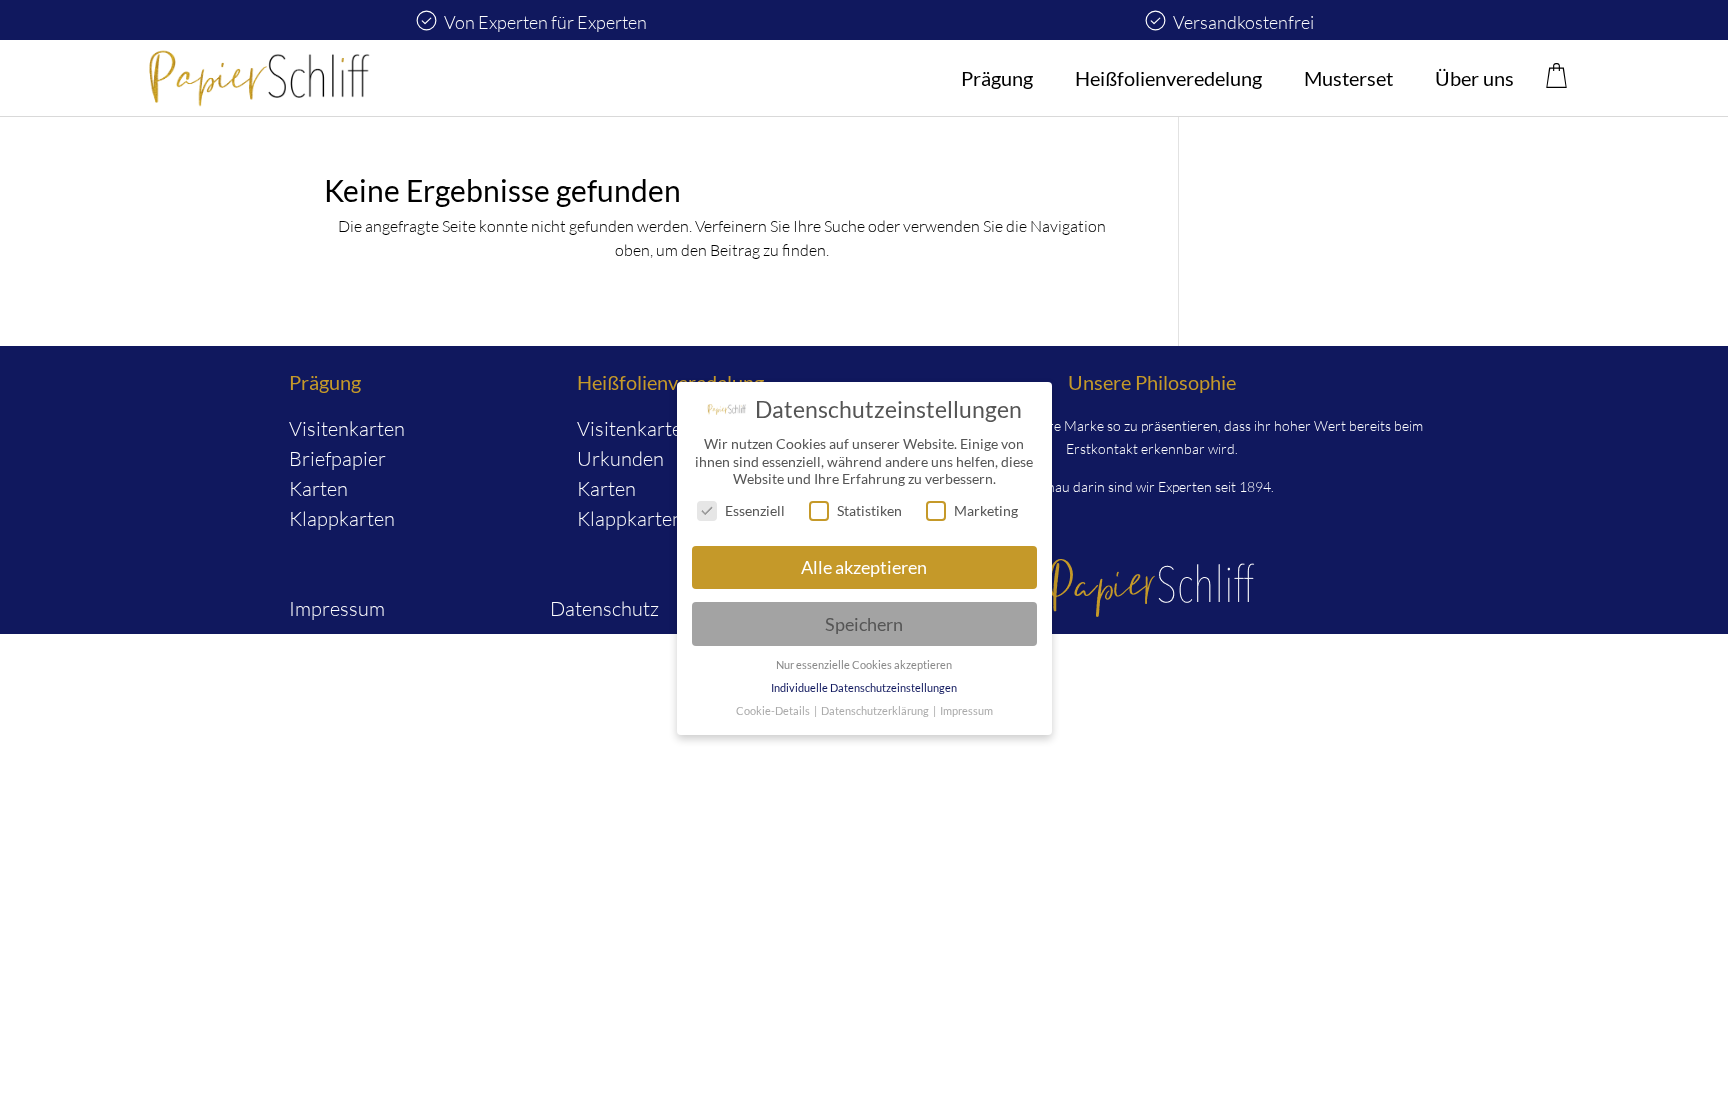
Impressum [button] (966, 711)
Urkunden (620, 458)
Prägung (997, 78)
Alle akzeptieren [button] (864, 567)
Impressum (337, 608)
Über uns (1474, 78)
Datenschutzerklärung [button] (876, 711)
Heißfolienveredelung (1168, 78)
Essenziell (755, 510)
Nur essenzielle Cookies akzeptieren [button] (864, 665)
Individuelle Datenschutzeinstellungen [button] (864, 688)
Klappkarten (342, 518)
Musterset (1348, 78)
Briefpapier (337, 458)
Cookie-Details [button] (774, 711)
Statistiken (869, 510)
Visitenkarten (347, 428)
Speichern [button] (864, 624)
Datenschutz (604, 608)
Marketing (986, 510)
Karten (318, 488)
